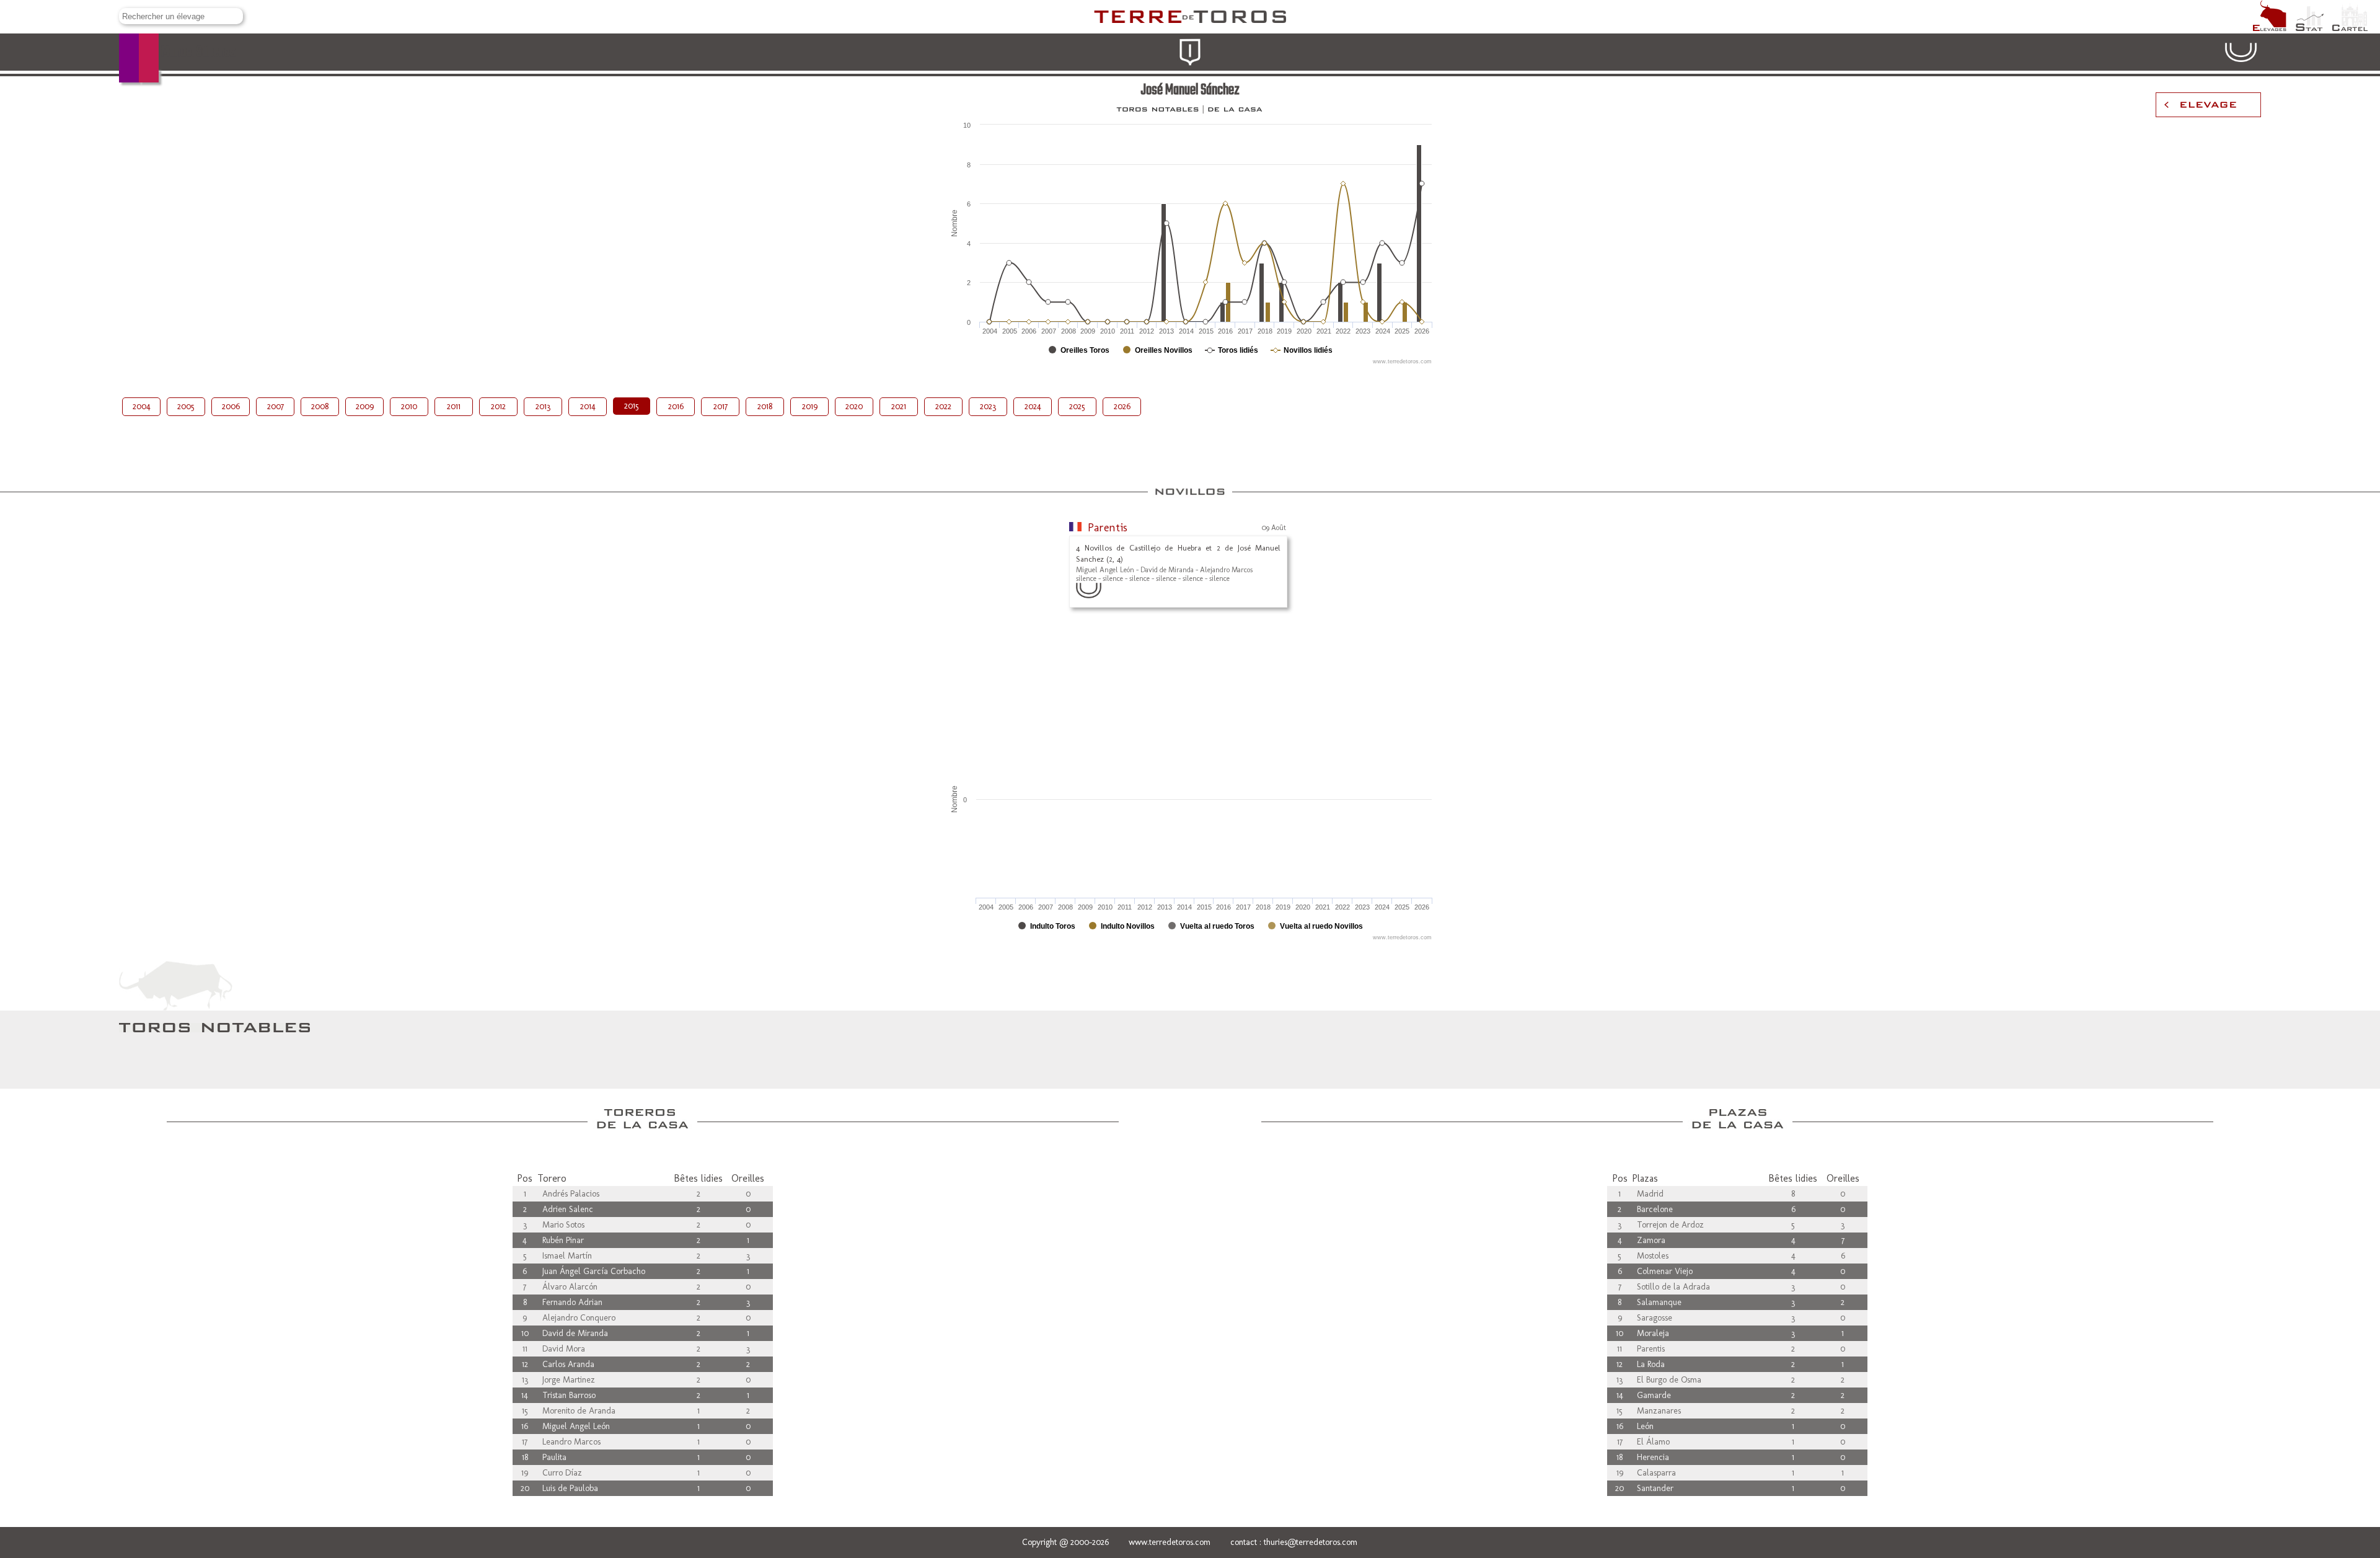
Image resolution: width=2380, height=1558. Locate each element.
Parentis (1108, 528)
